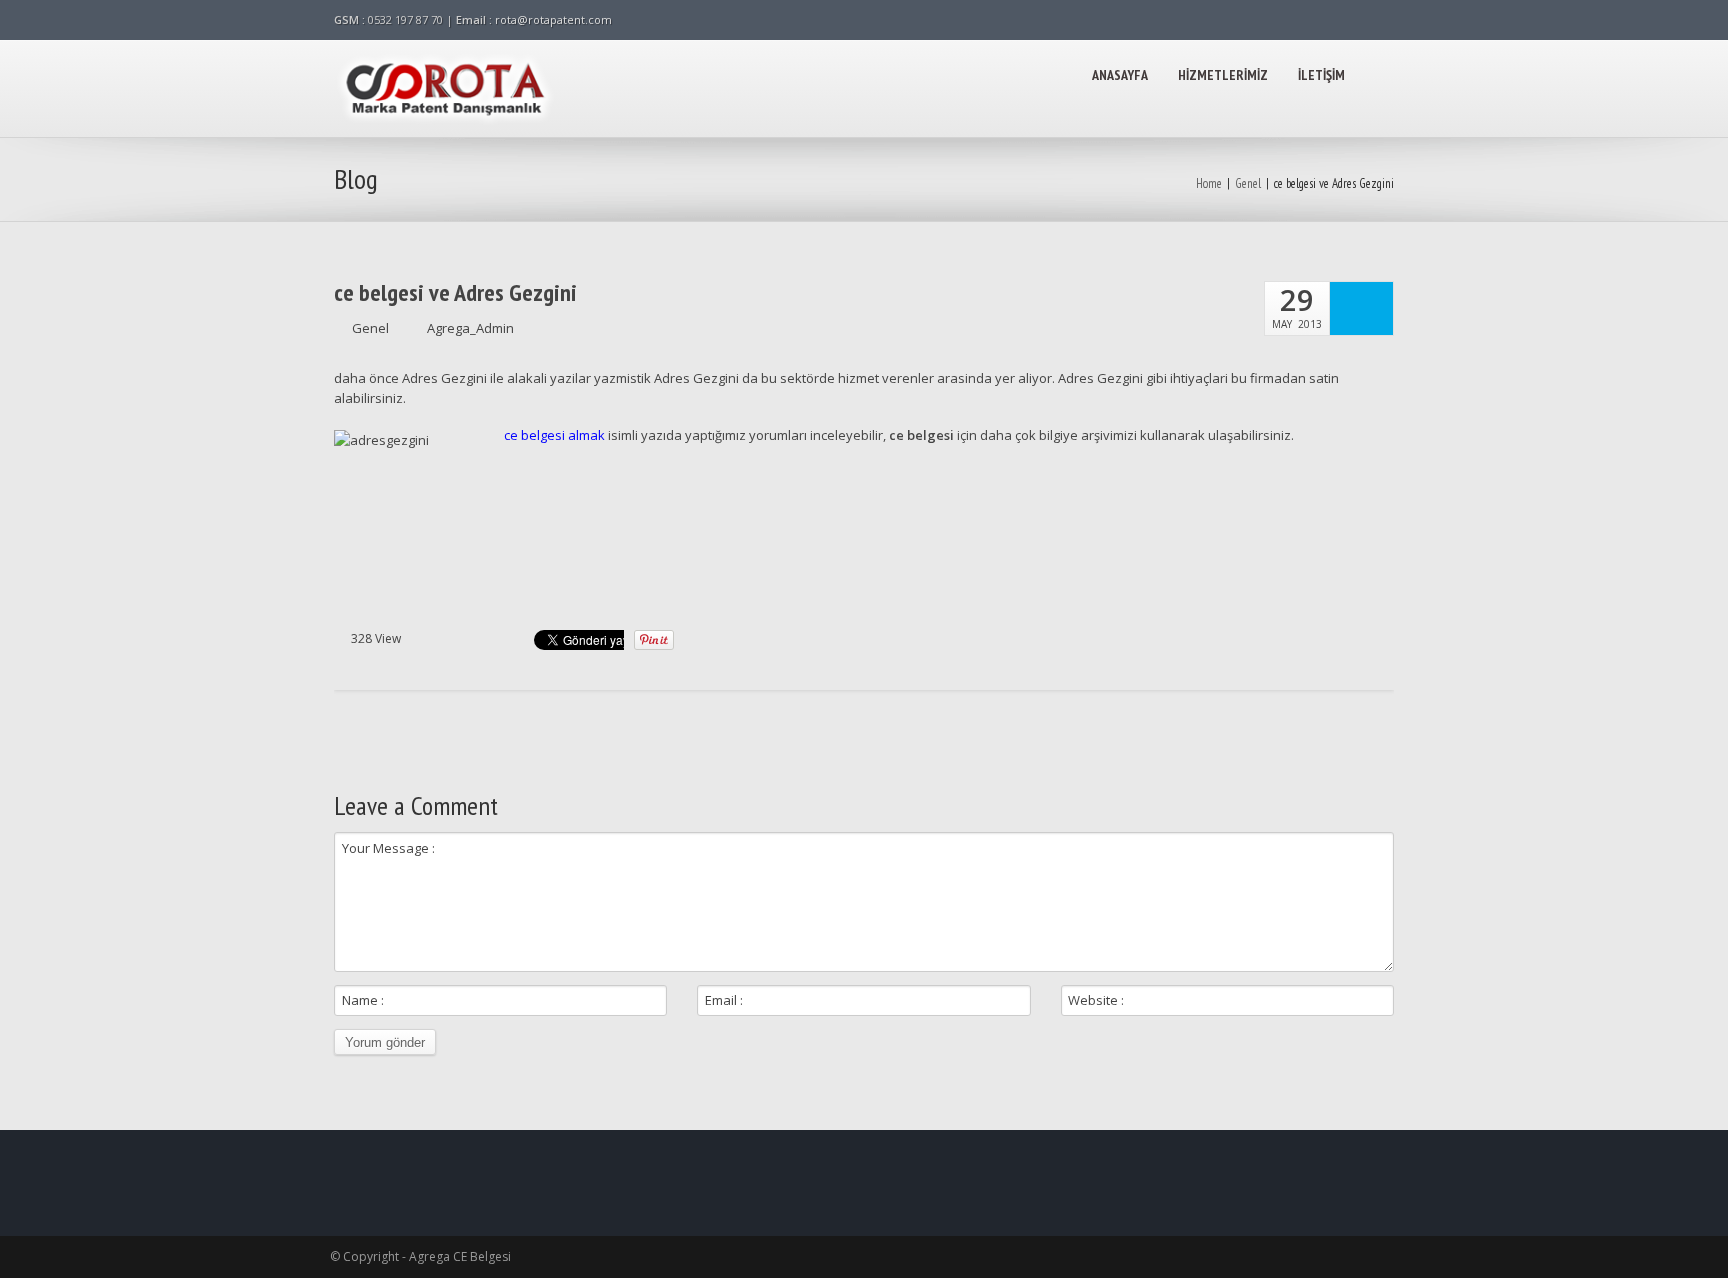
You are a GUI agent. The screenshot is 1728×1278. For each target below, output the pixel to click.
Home (1209, 183)
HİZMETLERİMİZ (1223, 75)
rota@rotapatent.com (553, 19)
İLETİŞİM (1321, 75)
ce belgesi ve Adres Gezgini (455, 293)
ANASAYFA (1120, 75)
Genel (1248, 183)
